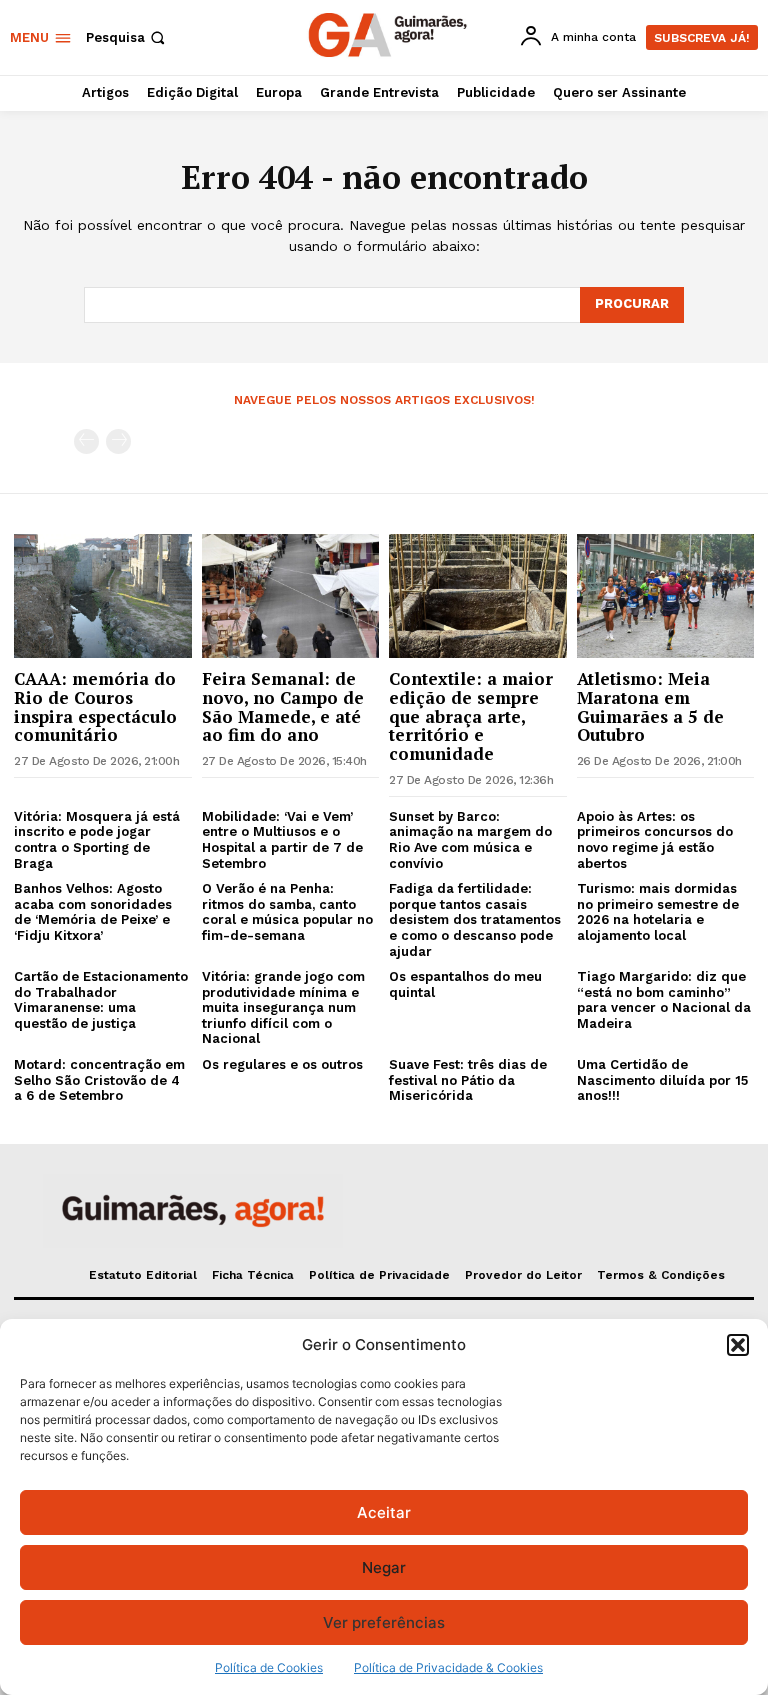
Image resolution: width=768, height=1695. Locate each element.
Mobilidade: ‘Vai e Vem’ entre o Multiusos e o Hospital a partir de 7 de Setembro (282, 840)
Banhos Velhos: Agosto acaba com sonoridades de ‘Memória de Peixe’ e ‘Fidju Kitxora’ (93, 912)
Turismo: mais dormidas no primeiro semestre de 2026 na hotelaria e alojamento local (658, 912)
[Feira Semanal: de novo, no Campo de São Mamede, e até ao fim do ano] (291, 596)
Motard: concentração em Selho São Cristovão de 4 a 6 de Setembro (99, 1080)
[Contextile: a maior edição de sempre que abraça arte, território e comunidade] (478, 596)
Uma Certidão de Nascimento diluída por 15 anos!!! (662, 1080)
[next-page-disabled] (118, 441)
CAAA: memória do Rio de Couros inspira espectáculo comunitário (95, 706)
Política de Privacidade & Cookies (448, 1667)
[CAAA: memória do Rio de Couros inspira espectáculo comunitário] (103, 596)
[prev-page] (86, 441)
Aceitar (384, 1512)
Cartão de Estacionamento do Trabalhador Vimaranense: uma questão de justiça (101, 1000)
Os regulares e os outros (282, 1064)
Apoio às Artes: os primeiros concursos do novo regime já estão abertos (655, 840)
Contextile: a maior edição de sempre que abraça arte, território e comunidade (471, 716)
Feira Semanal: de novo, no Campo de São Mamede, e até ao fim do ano (283, 706)
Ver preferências (384, 1622)
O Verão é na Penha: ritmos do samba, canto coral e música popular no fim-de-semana (287, 912)
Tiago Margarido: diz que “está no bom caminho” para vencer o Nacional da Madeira (664, 1000)
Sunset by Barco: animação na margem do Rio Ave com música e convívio (470, 840)
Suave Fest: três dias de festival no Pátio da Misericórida (468, 1080)
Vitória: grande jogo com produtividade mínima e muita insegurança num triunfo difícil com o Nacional (283, 1007)
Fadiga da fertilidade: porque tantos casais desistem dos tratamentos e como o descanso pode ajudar (475, 919)
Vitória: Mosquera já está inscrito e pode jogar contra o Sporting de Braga (97, 840)
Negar (384, 1567)
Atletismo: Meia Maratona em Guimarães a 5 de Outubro (650, 706)
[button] (738, 1345)
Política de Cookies (269, 1667)
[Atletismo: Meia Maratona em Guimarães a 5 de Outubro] (666, 596)
